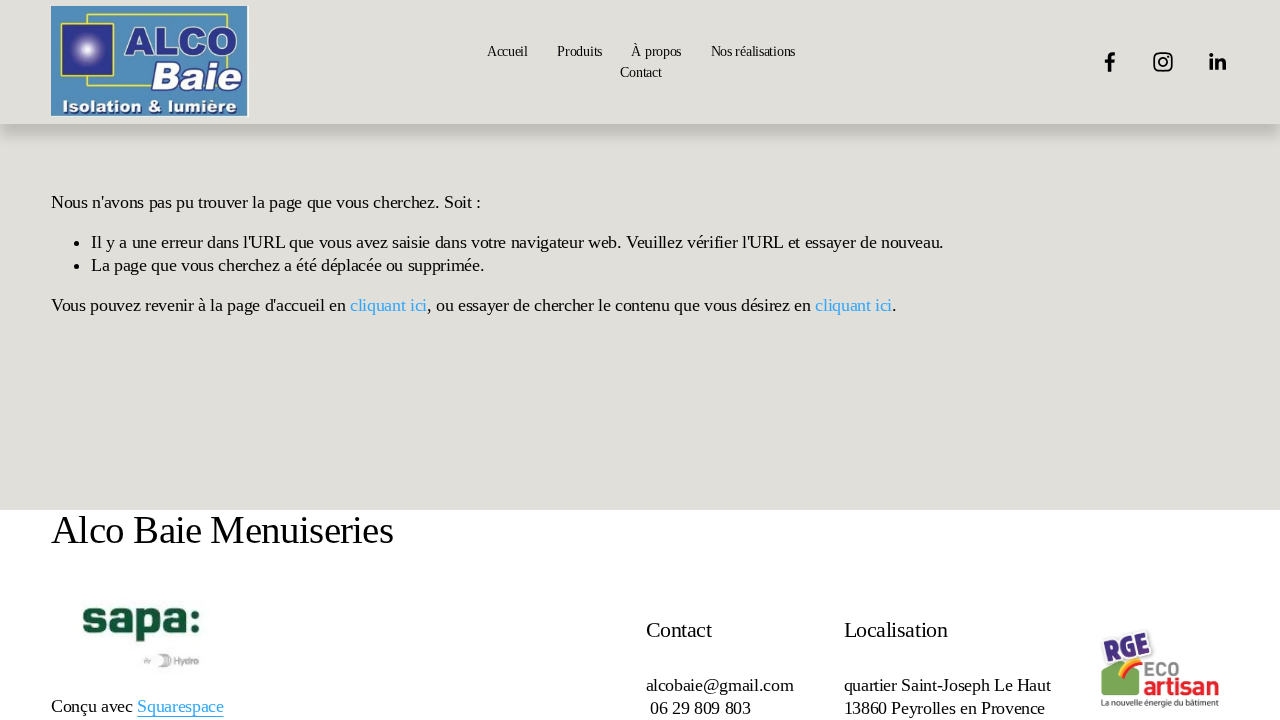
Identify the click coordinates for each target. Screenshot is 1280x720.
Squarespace (180, 706)
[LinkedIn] (1217, 62)
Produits (579, 51)
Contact (640, 72)
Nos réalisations (753, 51)
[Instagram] (1163, 62)
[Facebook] (1110, 62)
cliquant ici (388, 305)
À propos (656, 51)
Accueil (507, 51)
